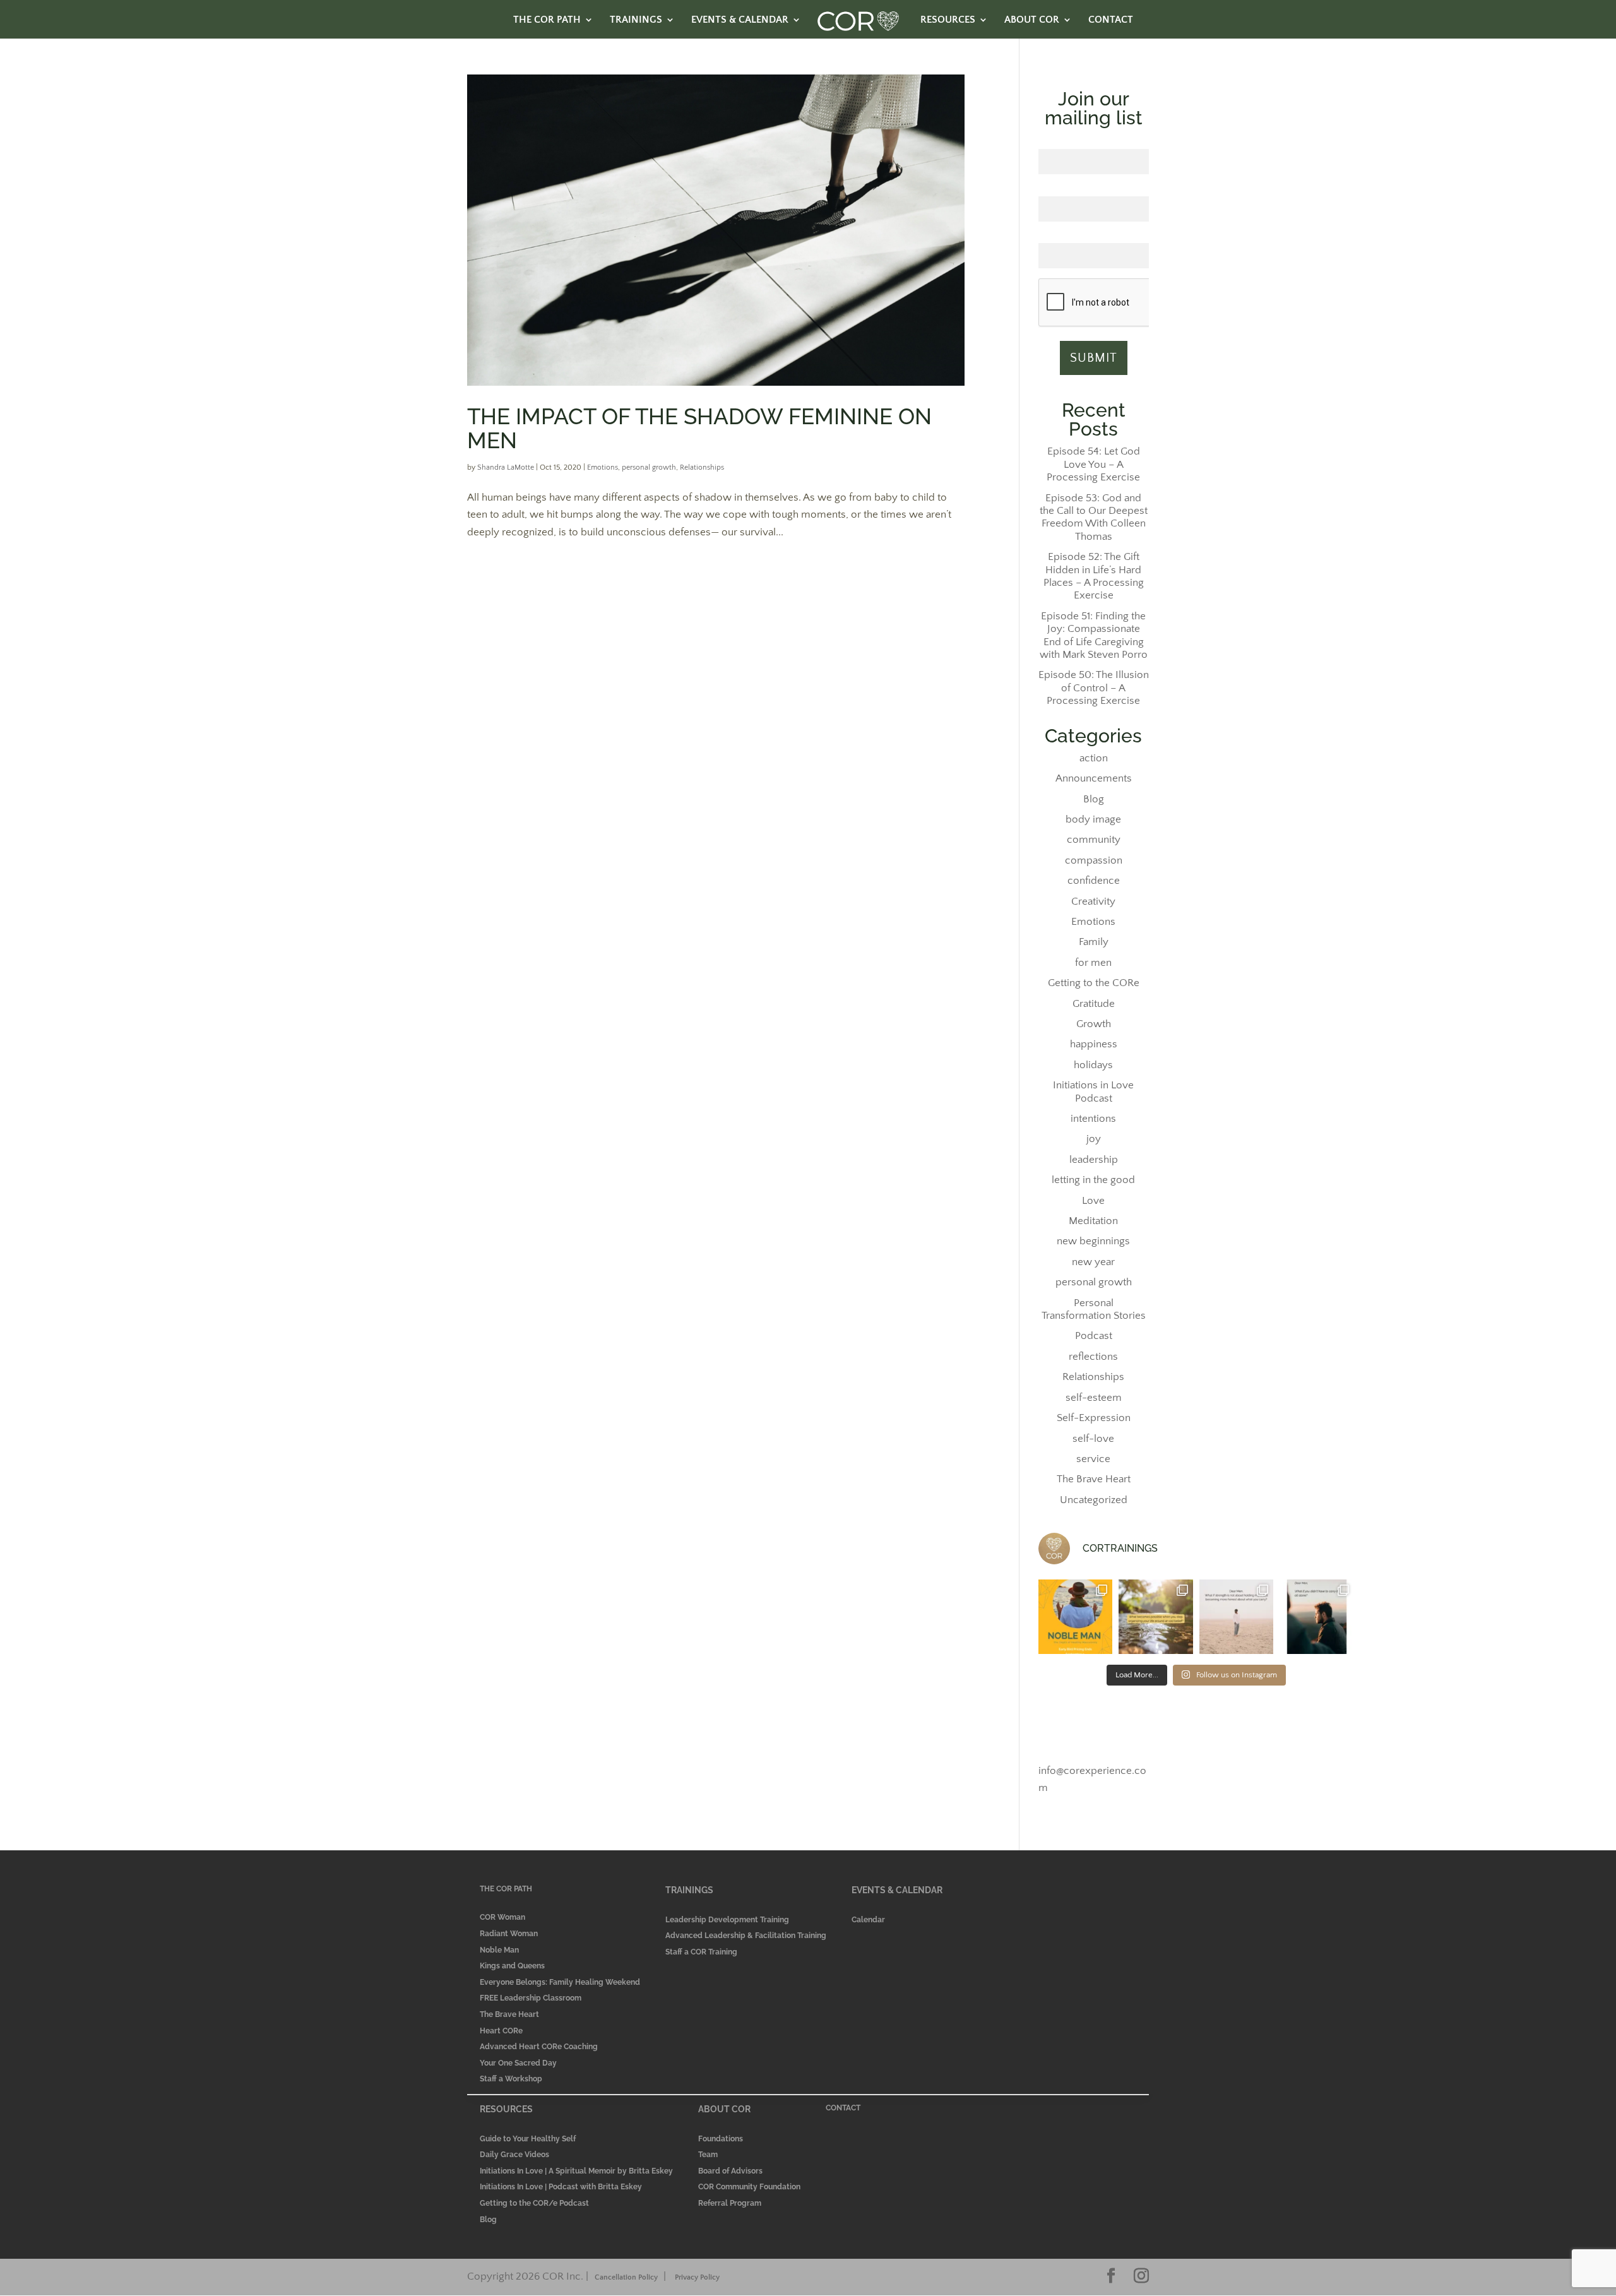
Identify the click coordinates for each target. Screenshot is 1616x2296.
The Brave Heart (1094, 1479)
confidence (1094, 881)
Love (1093, 1201)
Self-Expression (1094, 1418)
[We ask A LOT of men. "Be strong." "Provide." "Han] (1317, 1617)
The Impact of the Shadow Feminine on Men (699, 428)
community (1094, 840)
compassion (1094, 860)
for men (1093, 963)
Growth (1094, 1024)
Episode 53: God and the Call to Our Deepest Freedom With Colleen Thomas (1094, 517)
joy (1094, 1139)
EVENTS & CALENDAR (740, 20)
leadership (1094, 1160)
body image (1093, 819)
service (1093, 1459)
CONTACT (1111, 20)
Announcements (1094, 778)
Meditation (1093, 1221)
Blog (1094, 799)
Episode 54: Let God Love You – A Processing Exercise (1093, 464)
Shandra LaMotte (506, 467)
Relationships (702, 467)
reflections (1093, 1357)
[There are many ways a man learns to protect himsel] (1237, 1617)
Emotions (603, 467)
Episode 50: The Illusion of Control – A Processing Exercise (1094, 688)
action (1094, 758)
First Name (1093, 142)
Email (1094, 237)
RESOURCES (948, 20)
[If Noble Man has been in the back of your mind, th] (1076, 1617)
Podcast (1094, 1336)
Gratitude (1094, 1004)
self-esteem (1094, 1398)
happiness (1094, 1044)
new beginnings (1093, 1241)
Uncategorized (1094, 1500)
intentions (1093, 1119)
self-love (1093, 1439)
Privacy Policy (697, 2277)
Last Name (1094, 189)
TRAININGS (636, 20)
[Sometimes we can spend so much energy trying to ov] (1156, 1617)
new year (1093, 1262)
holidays (1093, 1065)
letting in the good (1093, 1180)
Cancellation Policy (626, 2277)
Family (1094, 942)
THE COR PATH (547, 20)
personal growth (649, 467)
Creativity (1093, 901)
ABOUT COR (1032, 20)
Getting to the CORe (1094, 983)
